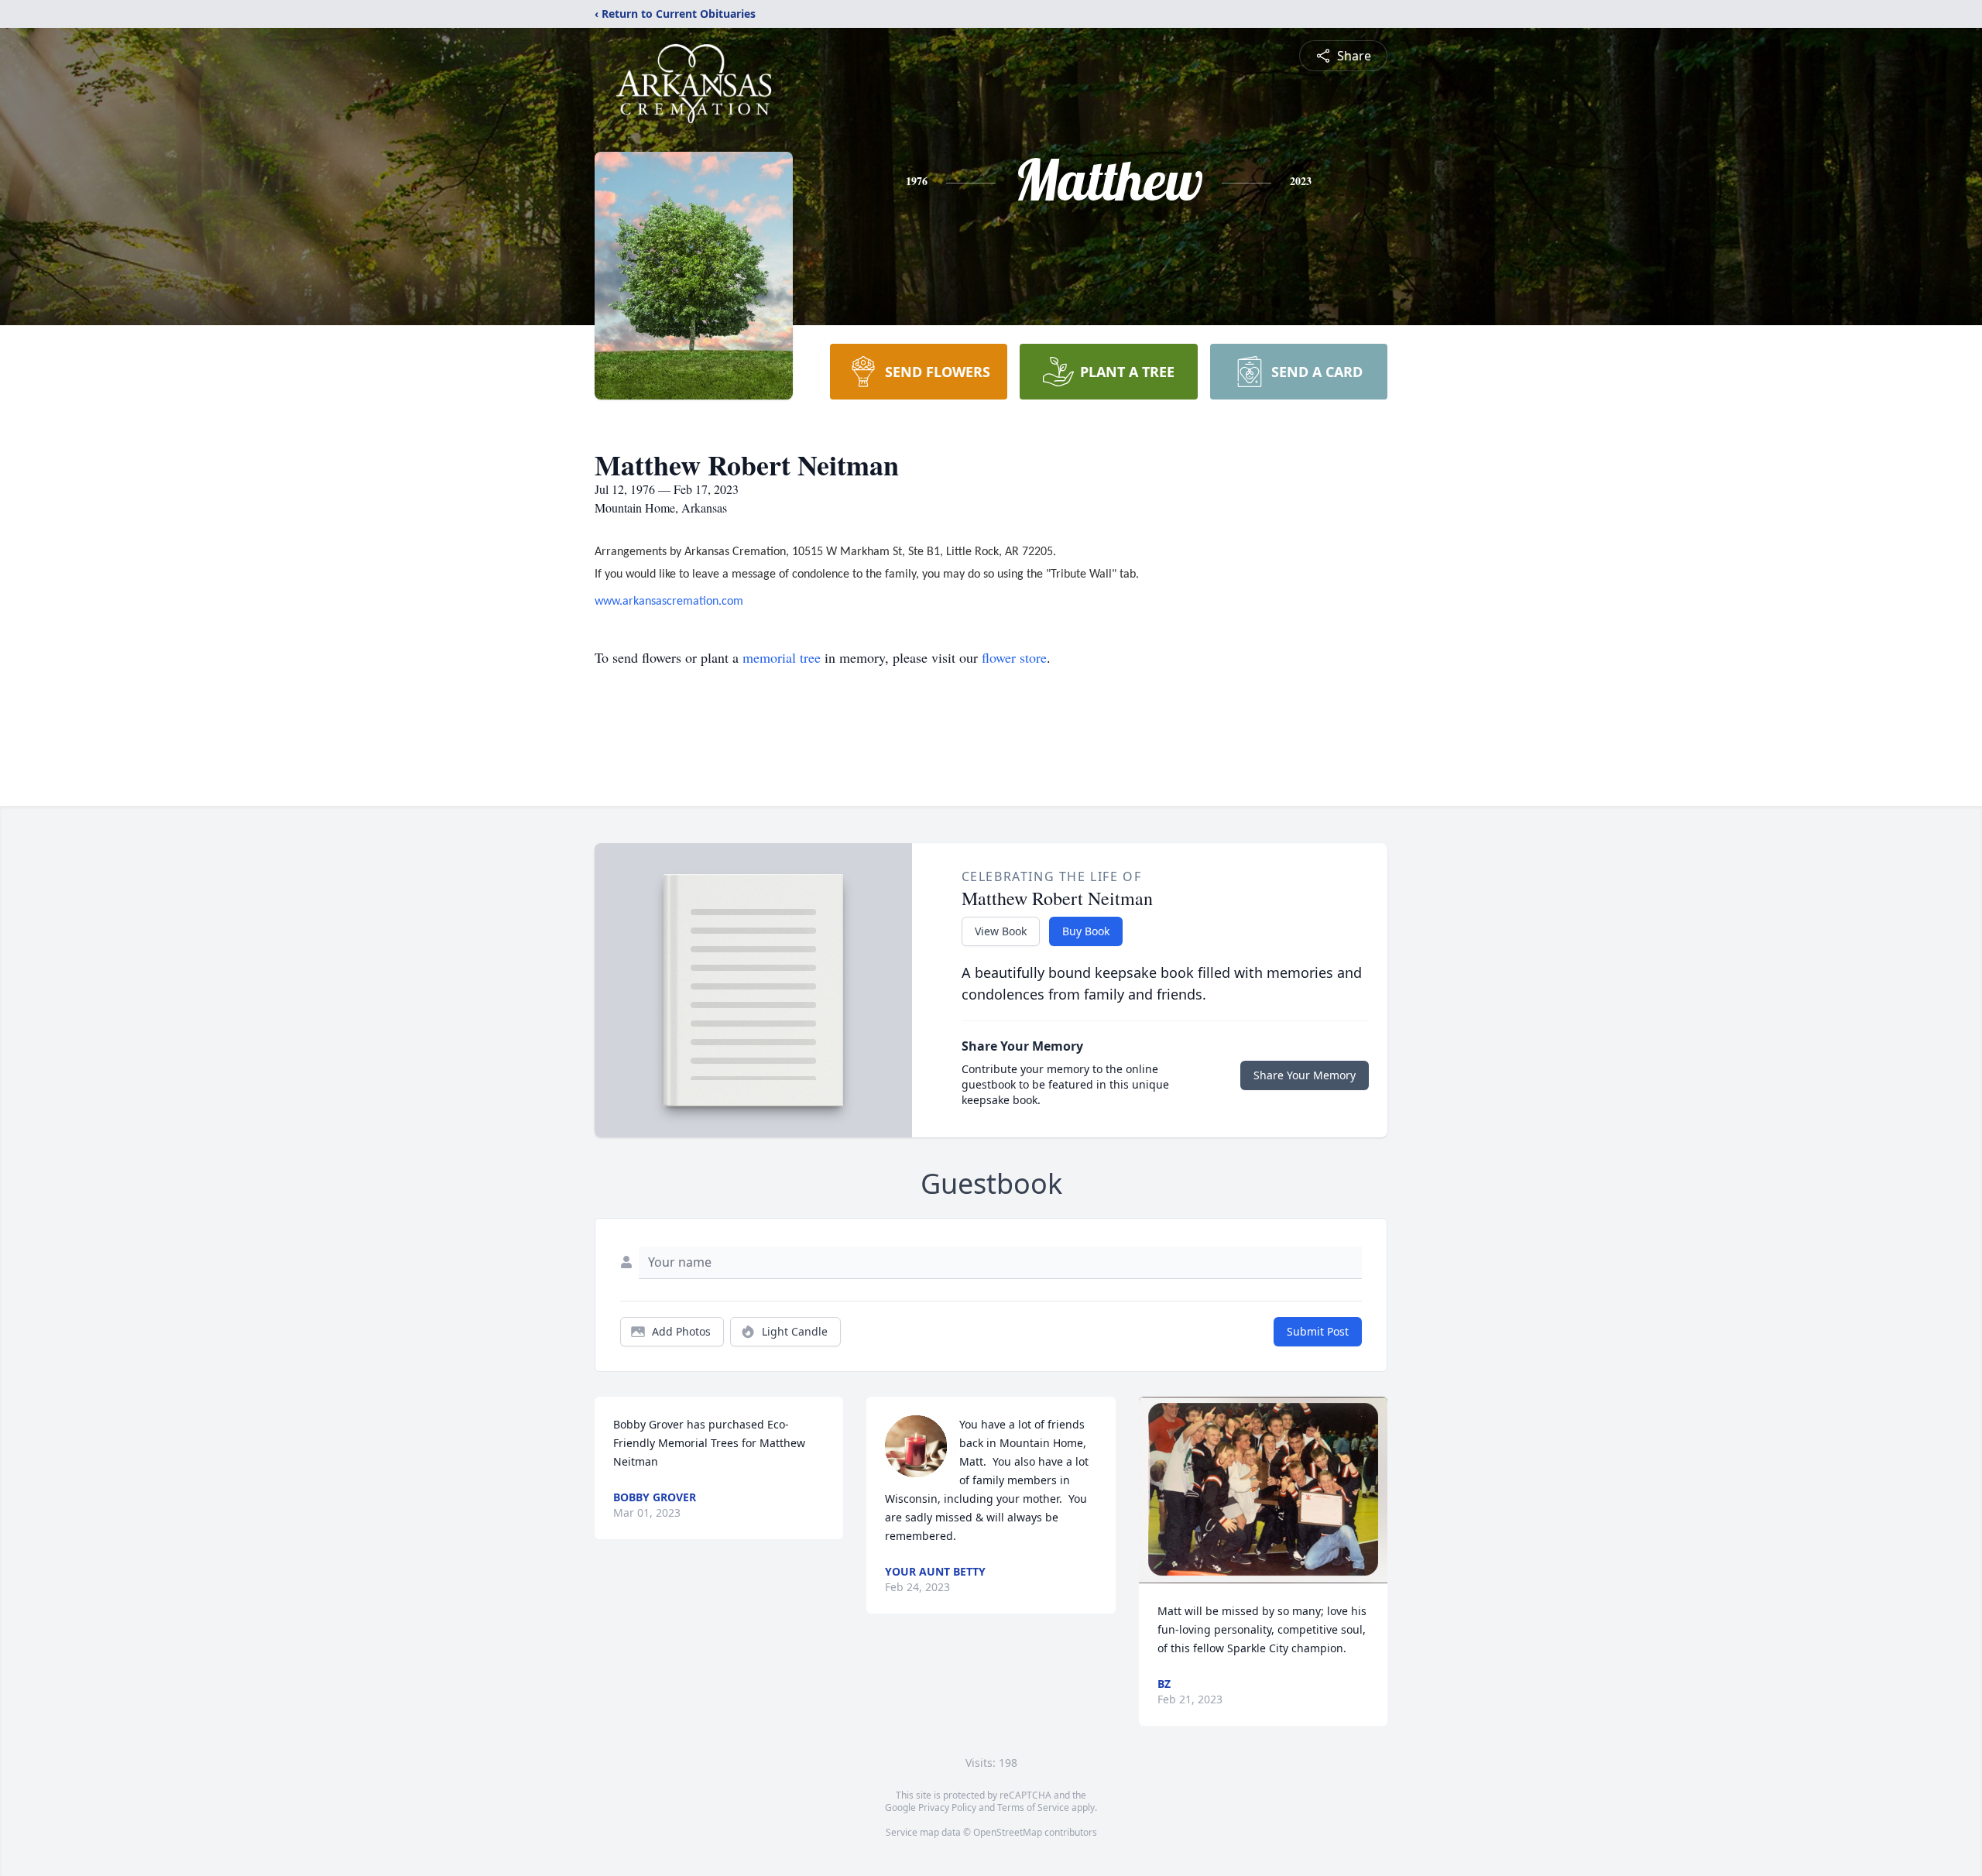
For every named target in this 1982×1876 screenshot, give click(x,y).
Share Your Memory (1305, 1075)
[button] (1263, 1490)
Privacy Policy (947, 1807)
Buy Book (1086, 931)
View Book (1001, 931)
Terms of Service (1033, 1807)
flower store (1014, 657)
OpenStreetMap (1008, 1832)
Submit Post (1318, 1331)
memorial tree (782, 657)
